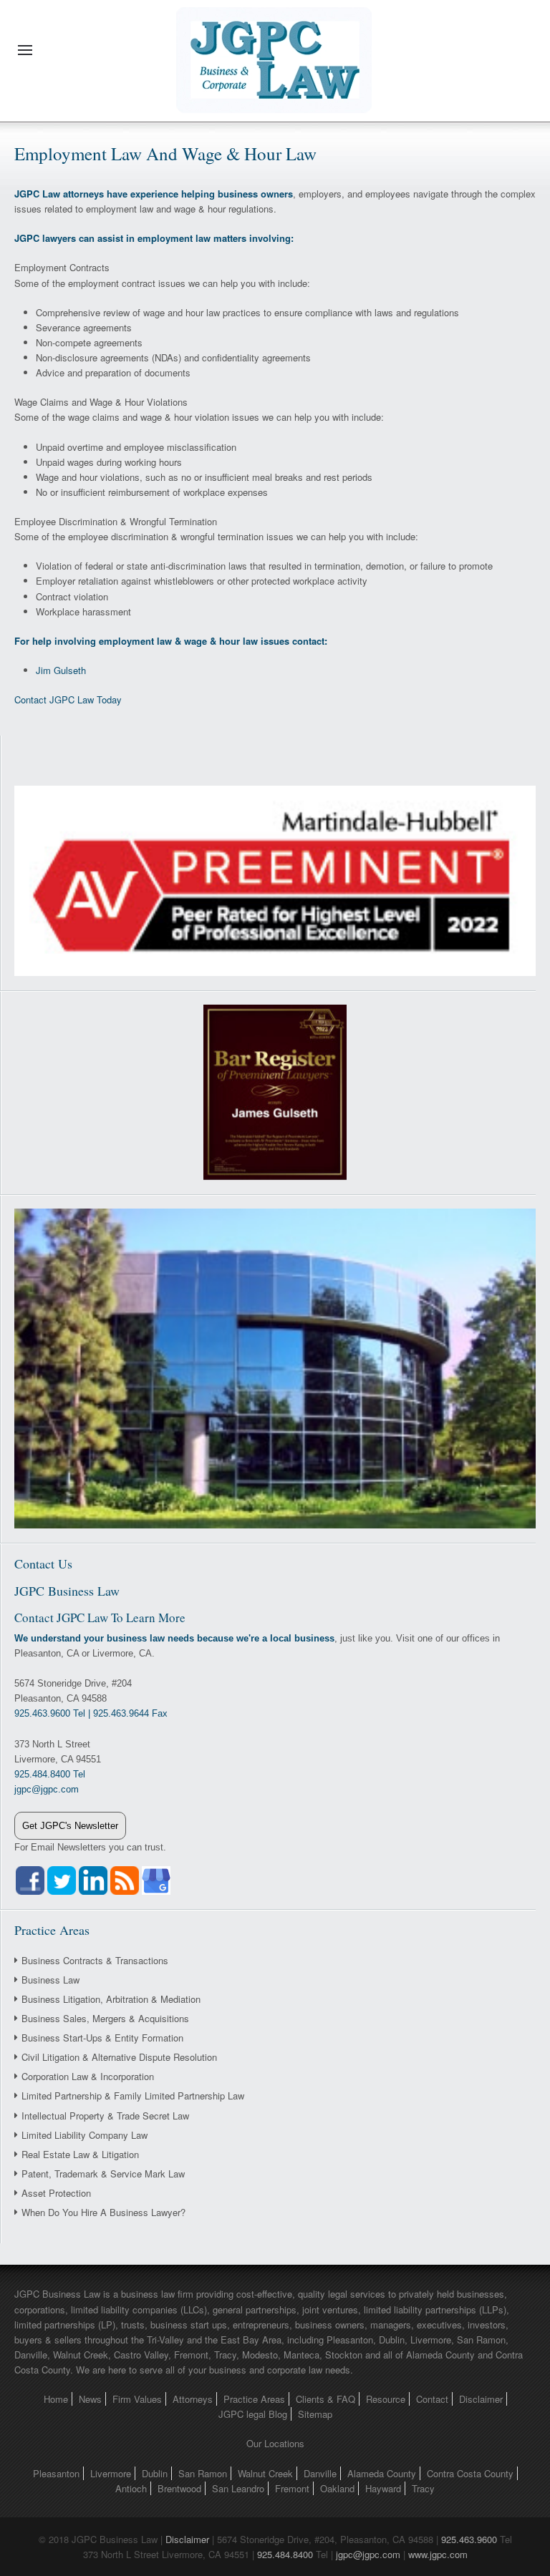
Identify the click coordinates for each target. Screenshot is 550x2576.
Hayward (383, 2488)
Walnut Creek (265, 2473)
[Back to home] (275, 50)
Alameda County (382, 2473)
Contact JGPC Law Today (68, 699)
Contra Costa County (470, 2473)
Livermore (111, 2473)
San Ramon (203, 2473)
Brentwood (179, 2488)
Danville (320, 2473)
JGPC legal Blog (253, 2414)
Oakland (337, 2488)
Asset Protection (56, 2193)
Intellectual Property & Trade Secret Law (105, 2116)
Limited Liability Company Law (85, 2135)
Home (56, 2399)
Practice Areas (254, 2399)
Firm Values (137, 2399)
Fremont (292, 2488)
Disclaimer (481, 2399)
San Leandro (238, 2488)
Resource (386, 2399)
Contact (432, 2399)
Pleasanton (56, 2473)
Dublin (155, 2473)
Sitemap (315, 2414)
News (90, 2399)
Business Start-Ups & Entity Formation (102, 2038)
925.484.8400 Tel (50, 1774)
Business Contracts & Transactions (95, 1960)
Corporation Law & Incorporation (88, 2076)
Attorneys (193, 2399)
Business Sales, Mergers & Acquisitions (105, 2018)
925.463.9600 (469, 2539)
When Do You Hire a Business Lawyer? (103, 2212)
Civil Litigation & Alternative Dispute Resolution (119, 2057)
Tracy (423, 2488)
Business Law (50, 1980)
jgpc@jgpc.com (368, 2554)
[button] (25, 50)
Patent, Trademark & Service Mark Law (103, 2173)
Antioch (131, 2488)
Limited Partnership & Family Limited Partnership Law (133, 2096)
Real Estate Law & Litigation (80, 2154)
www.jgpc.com (438, 2554)
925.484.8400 (285, 2554)
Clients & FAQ (325, 2399)
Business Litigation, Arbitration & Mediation (111, 1999)
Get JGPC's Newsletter (70, 1826)
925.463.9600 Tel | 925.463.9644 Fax (91, 1713)
